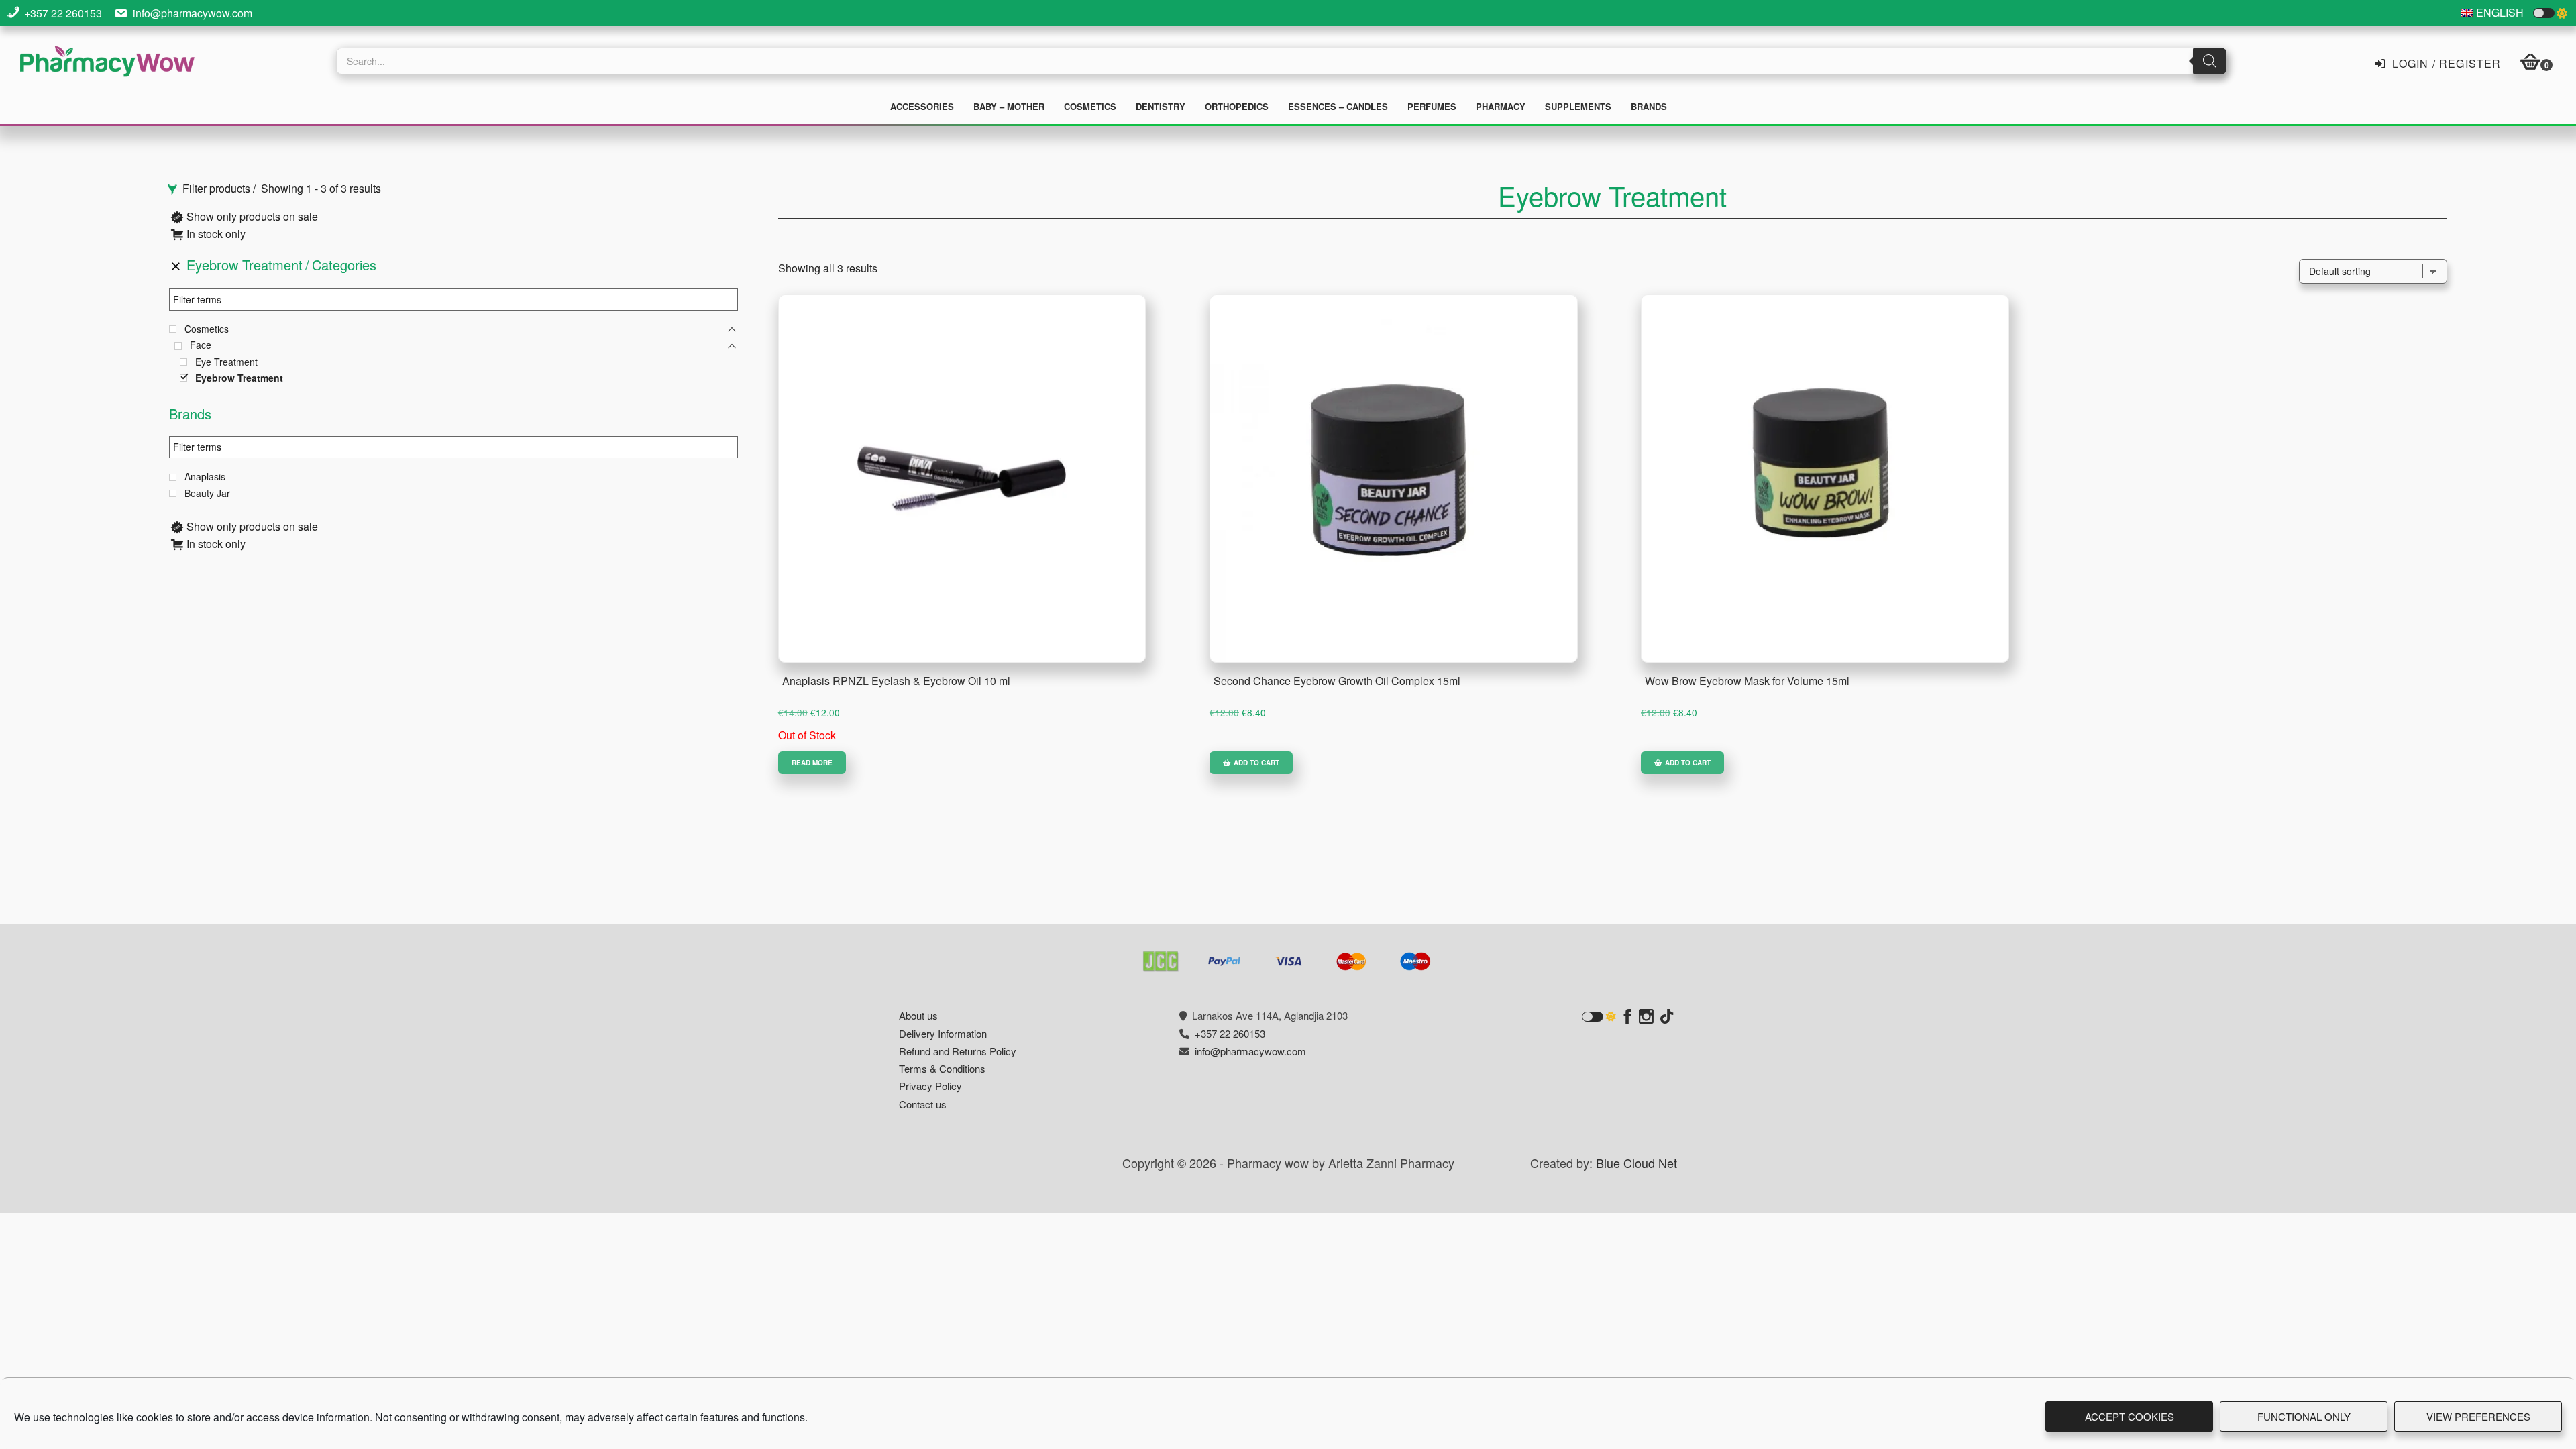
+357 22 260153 (63, 13)
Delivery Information (943, 1033)
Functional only (2304, 1416)
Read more (812, 763)
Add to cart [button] (1256, 763)
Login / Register (2445, 62)
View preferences (2478, 1416)
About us (918, 1015)
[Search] (2210, 61)
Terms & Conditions (942, 1068)
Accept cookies (2130, 1416)
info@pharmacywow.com (193, 13)
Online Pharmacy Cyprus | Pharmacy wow (107, 63)
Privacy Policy (930, 1086)
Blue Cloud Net (1636, 1163)
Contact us (923, 1104)
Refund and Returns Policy (958, 1051)
